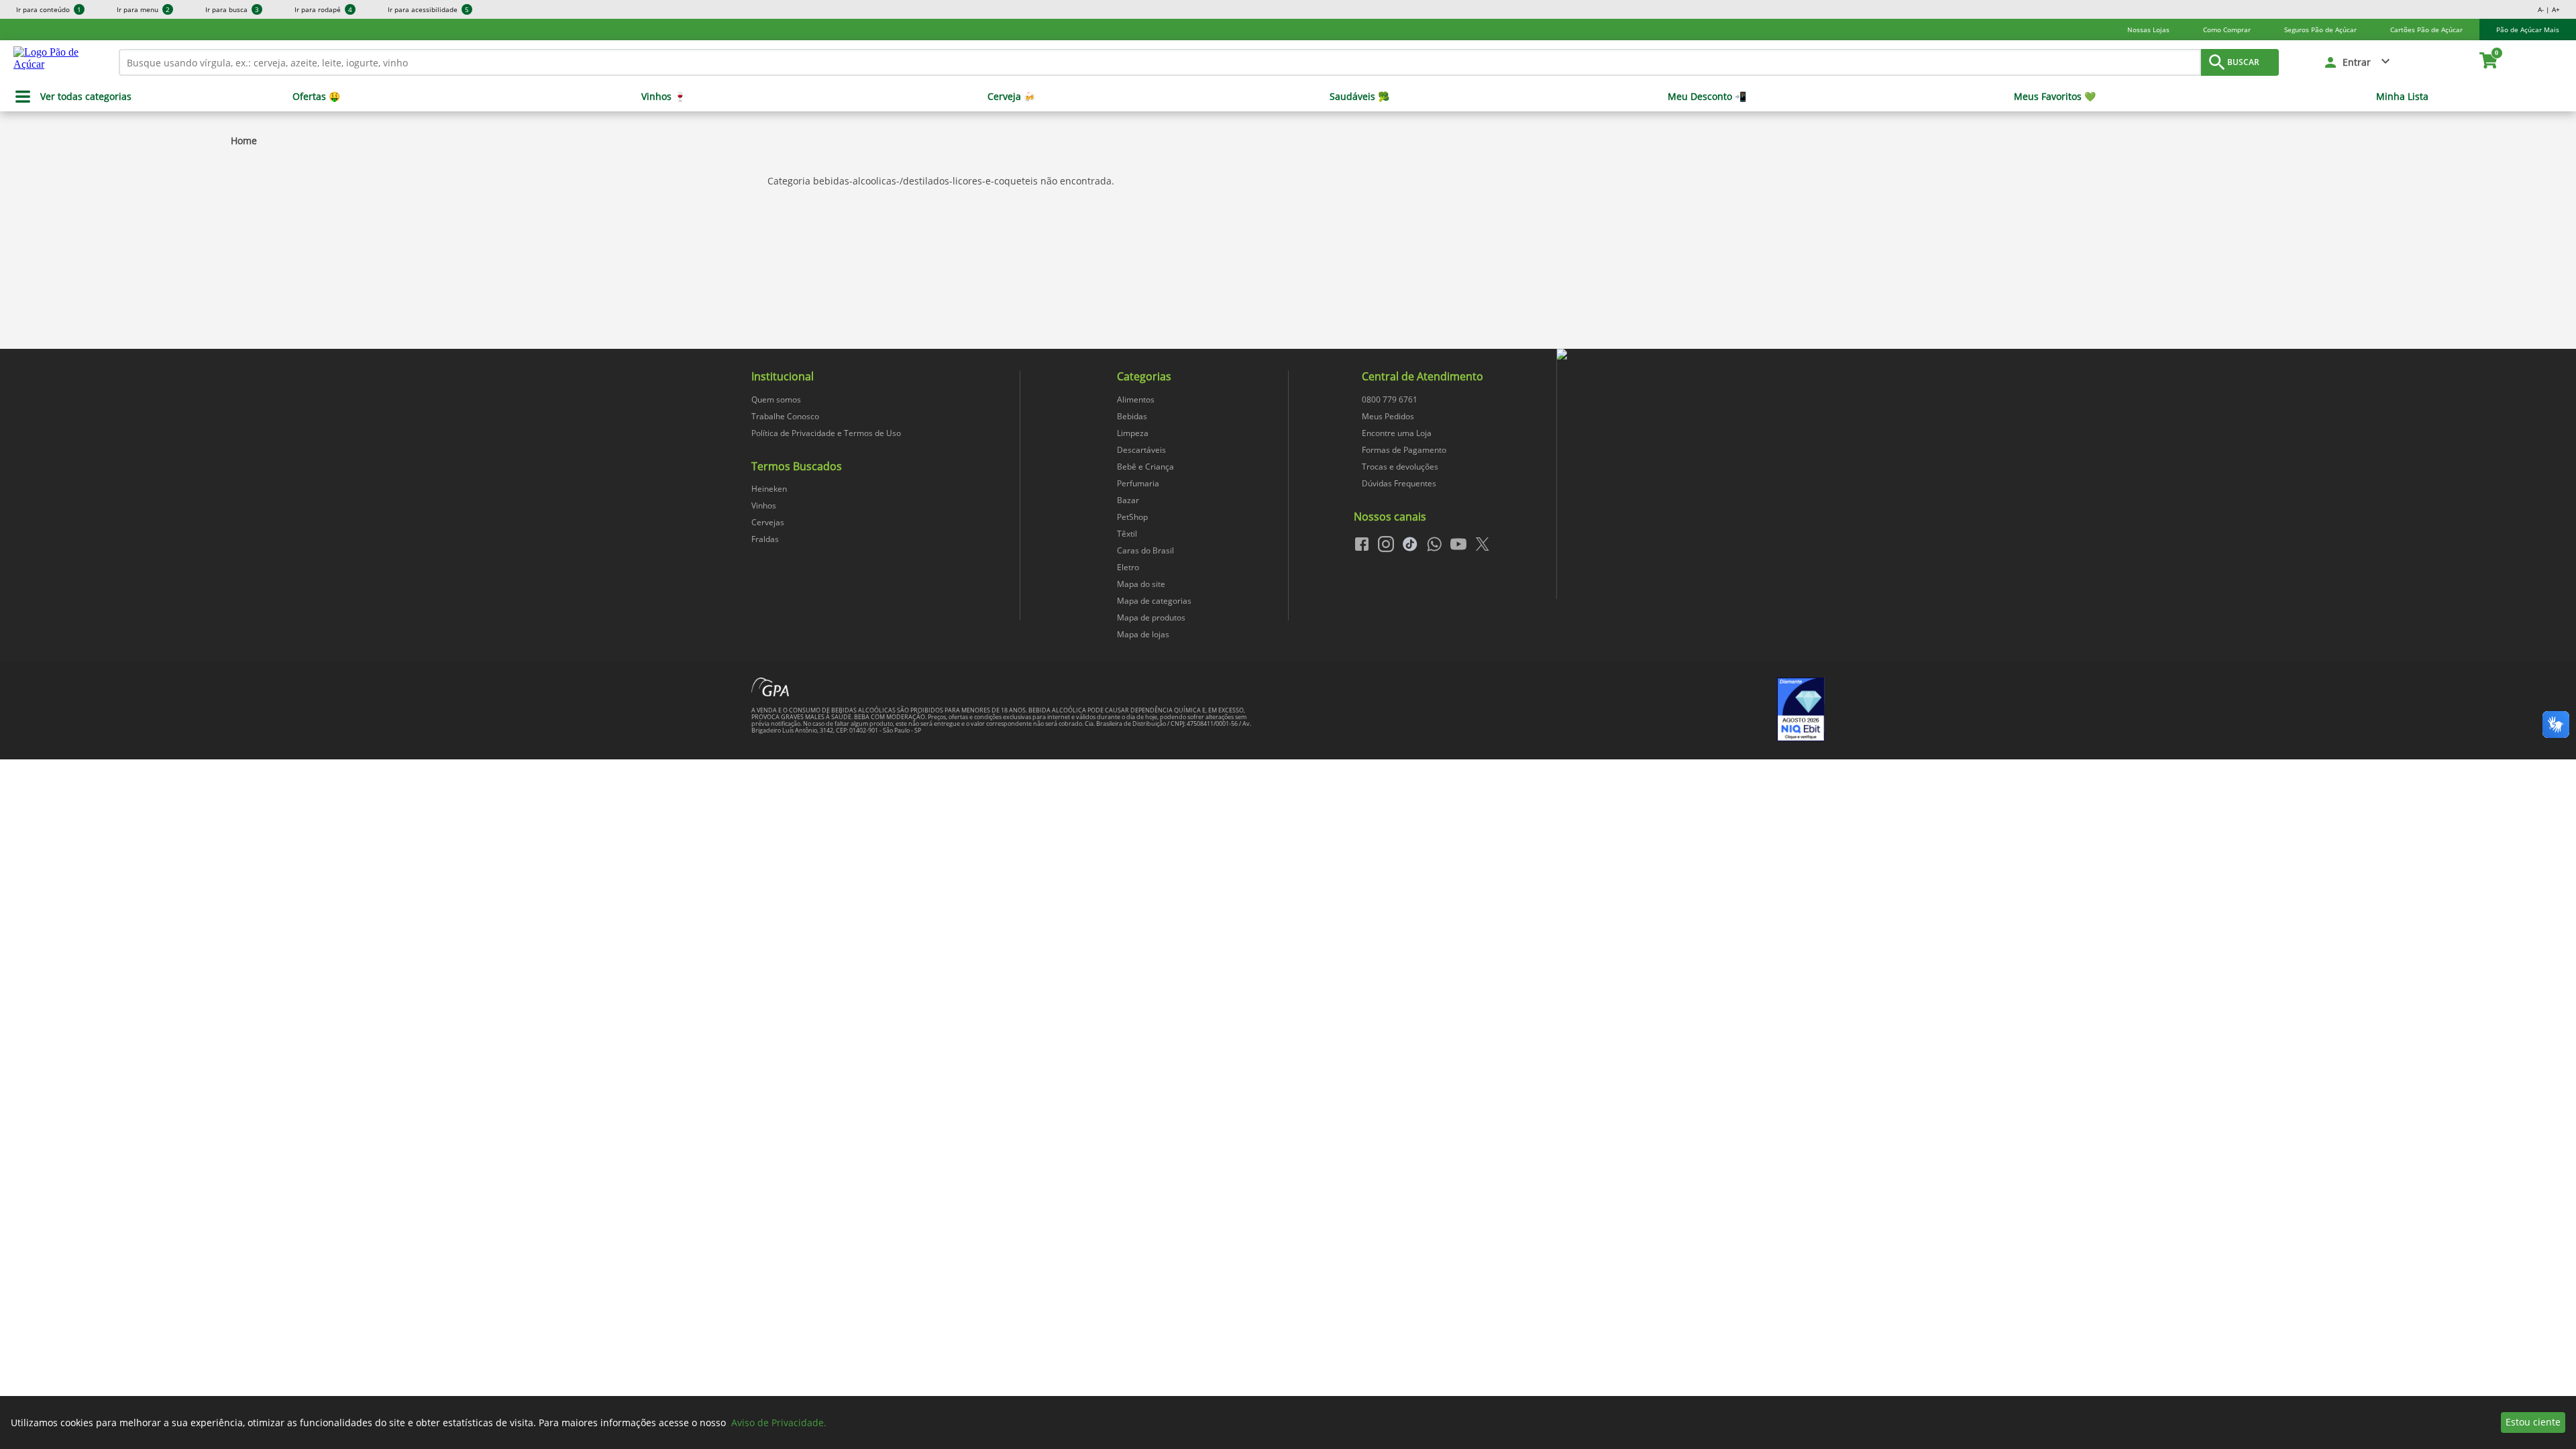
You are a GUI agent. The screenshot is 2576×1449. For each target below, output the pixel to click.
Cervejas (768, 522)
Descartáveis (1141, 450)
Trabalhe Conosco (785, 416)
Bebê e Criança (1145, 467)
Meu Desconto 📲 (1707, 97)
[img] (1690, 355)
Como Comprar (2227, 30)
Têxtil (1127, 534)
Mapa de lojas (1143, 634)
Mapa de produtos (1151, 618)
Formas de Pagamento (1404, 450)
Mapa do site (1141, 584)
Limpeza (1133, 433)
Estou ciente (2533, 1422)
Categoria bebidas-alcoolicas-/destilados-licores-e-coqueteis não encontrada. (941, 181)
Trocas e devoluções (1400, 467)
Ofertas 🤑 (316, 97)
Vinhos (764, 505)
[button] (2358, 62)
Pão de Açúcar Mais (2528, 30)
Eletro (1128, 567)
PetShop (1132, 517)
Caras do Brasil (1145, 550)
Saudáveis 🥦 (1359, 97)
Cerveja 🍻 (1011, 97)
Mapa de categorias (1154, 601)
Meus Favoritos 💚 (2055, 97)
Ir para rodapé (323, 9)
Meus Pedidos (1388, 416)
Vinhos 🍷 (663, 97)
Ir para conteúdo (49, 9)
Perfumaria (1138, 483)
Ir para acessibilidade (428, 9)
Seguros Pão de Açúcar (2320, 30)
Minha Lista (2402, 97)
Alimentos (1136, 399)
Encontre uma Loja (1397, 433)
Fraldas (765, 539)
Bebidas (1132, 416)
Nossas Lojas (2148, 30)
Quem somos (776, 399)
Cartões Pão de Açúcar (2426, 30)
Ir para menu (143, 9)
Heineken (769, 489)
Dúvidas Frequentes (1399, 483)
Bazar (1128, 500)
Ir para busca (232, 9)
